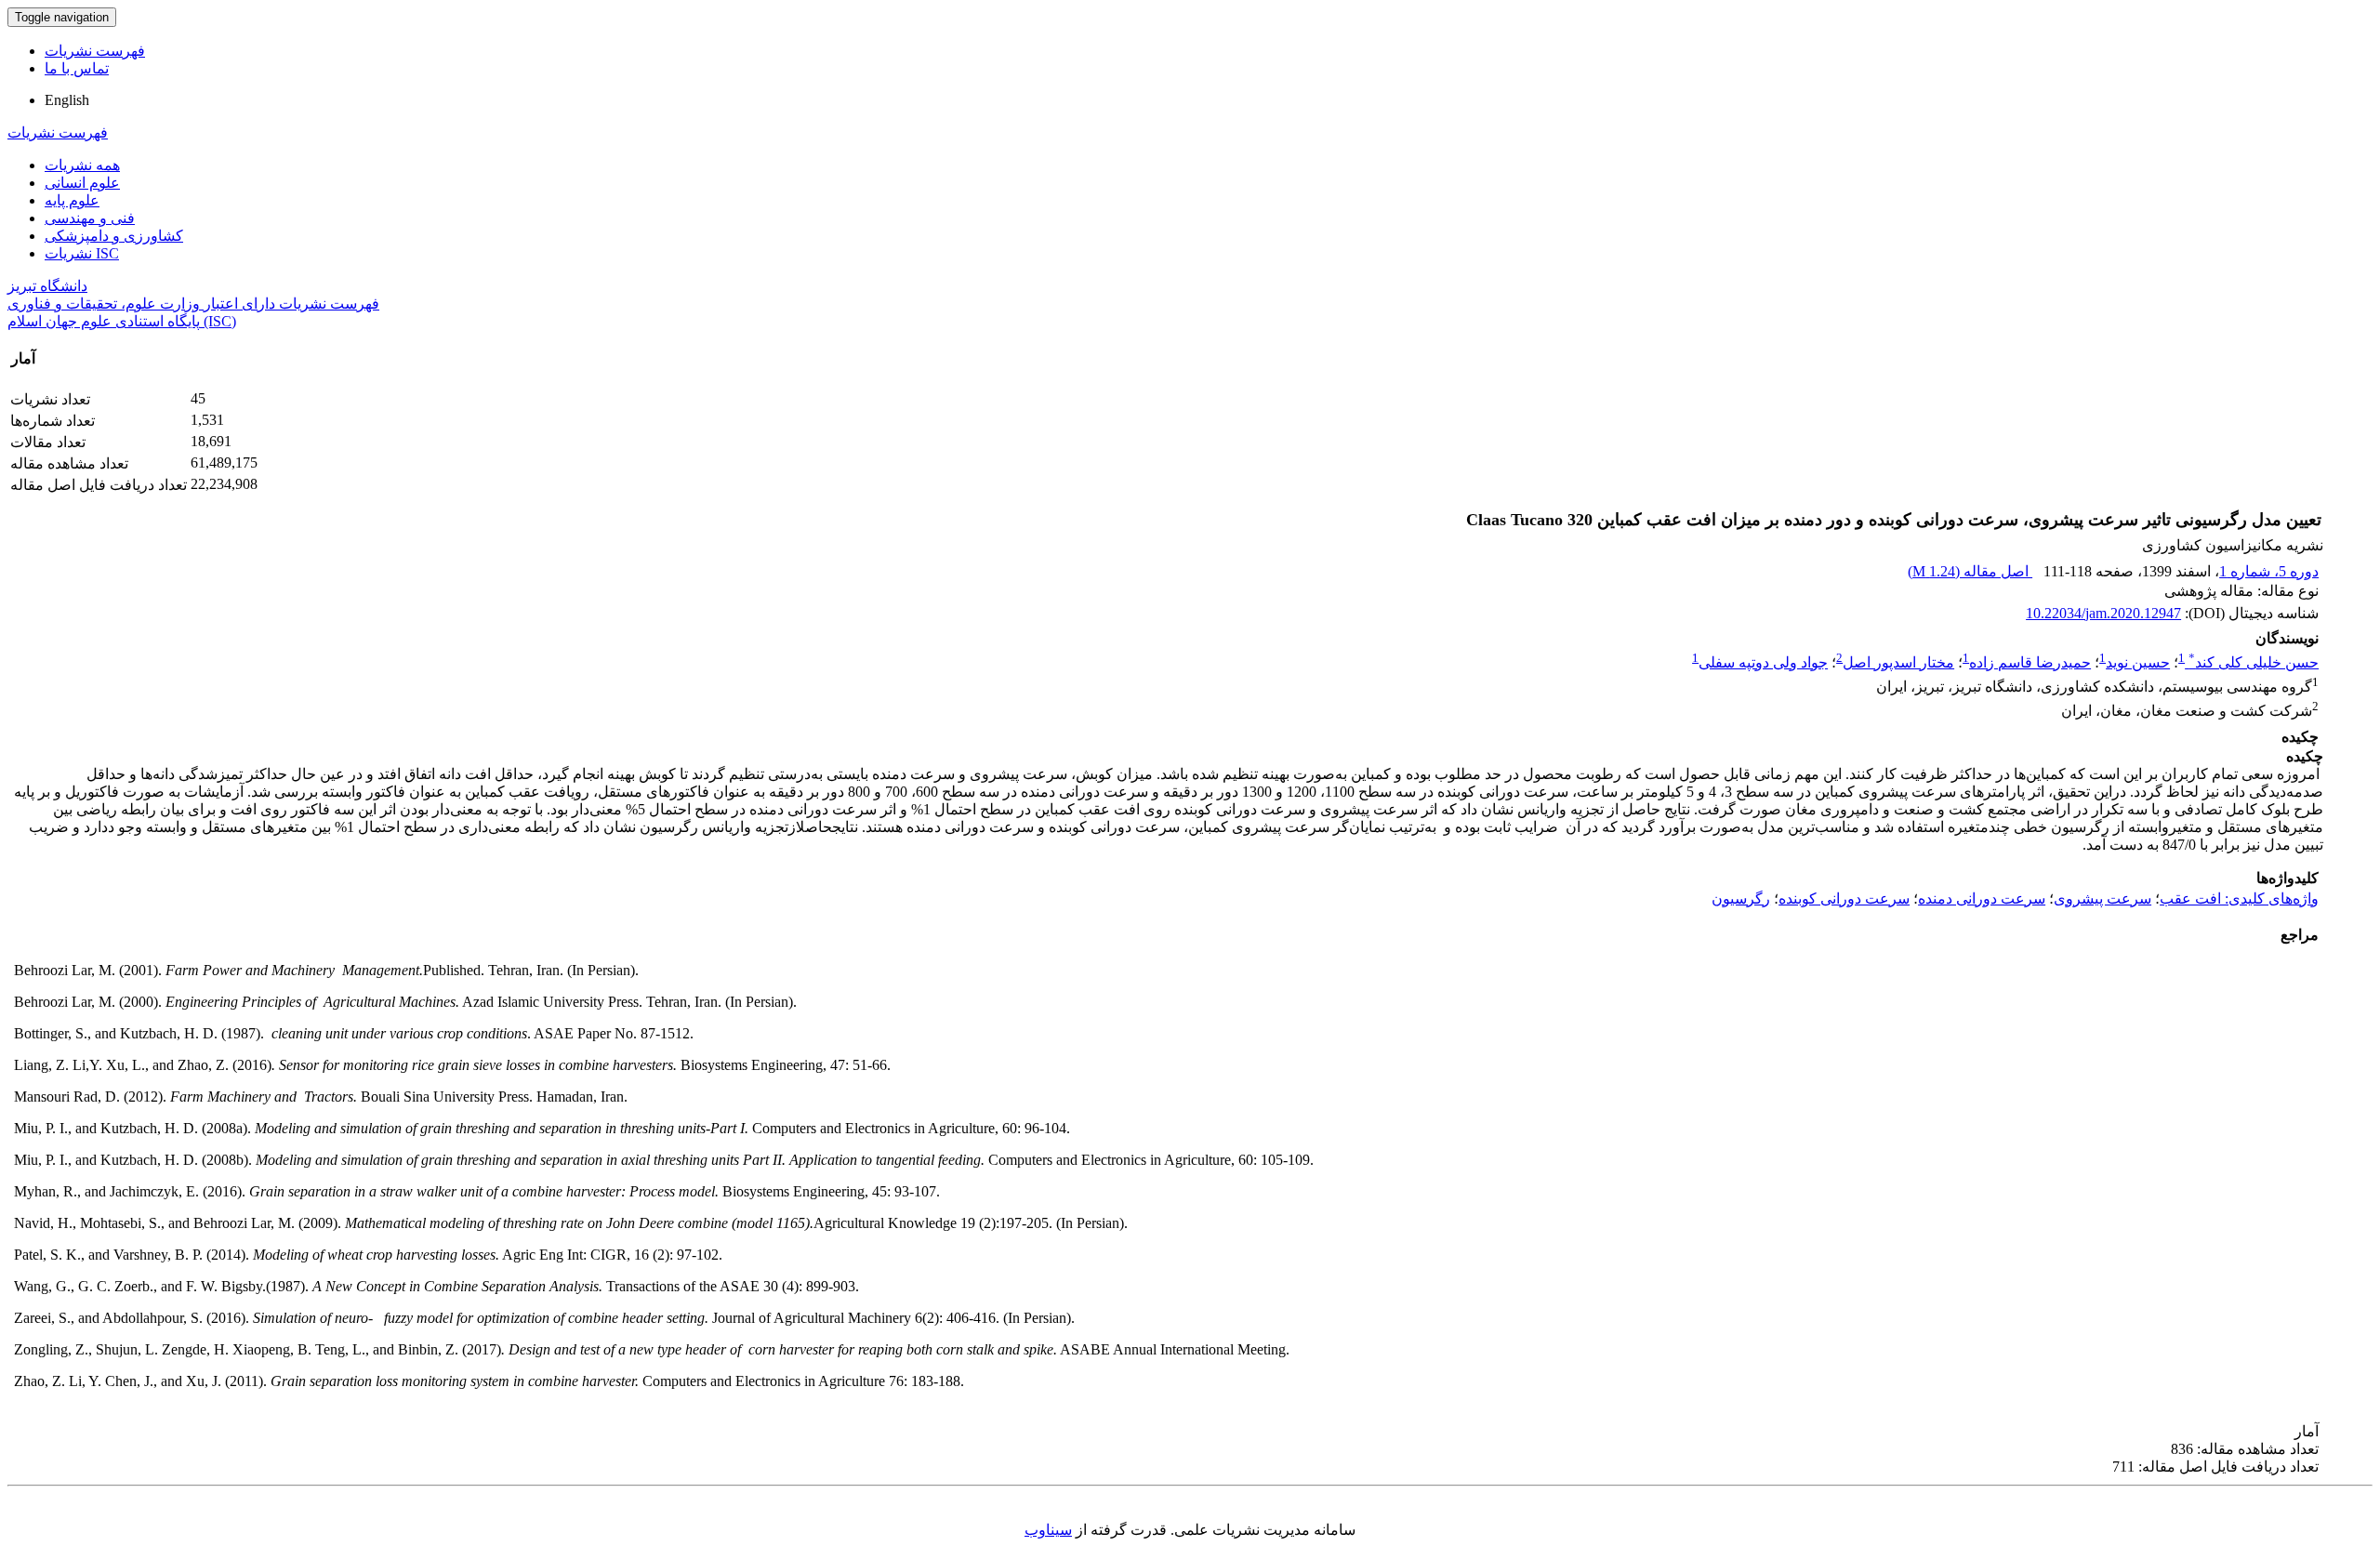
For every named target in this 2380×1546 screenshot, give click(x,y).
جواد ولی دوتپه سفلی (1763, 662)
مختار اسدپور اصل (1898, 662)
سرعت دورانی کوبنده (1844, 899)
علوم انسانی (82, 183)
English (67, 100)
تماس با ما (77, 68)
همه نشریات (82, 165)
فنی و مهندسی (90, 218)
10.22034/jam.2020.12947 (2103, 613)
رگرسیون (1741, 899)
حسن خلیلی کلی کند (2254, 662)
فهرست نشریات (95, 51)
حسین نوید (2138, 662)
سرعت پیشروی (2102, 899)
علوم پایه (72, 200)
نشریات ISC (82, 253)
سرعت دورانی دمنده (1982, 899)
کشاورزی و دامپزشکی (114, 236)
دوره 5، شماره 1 (2269, 571)
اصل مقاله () (1970, 571)
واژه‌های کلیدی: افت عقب (2239, 899)
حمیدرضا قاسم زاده (2030, 662)
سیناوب (1048, 1530)
